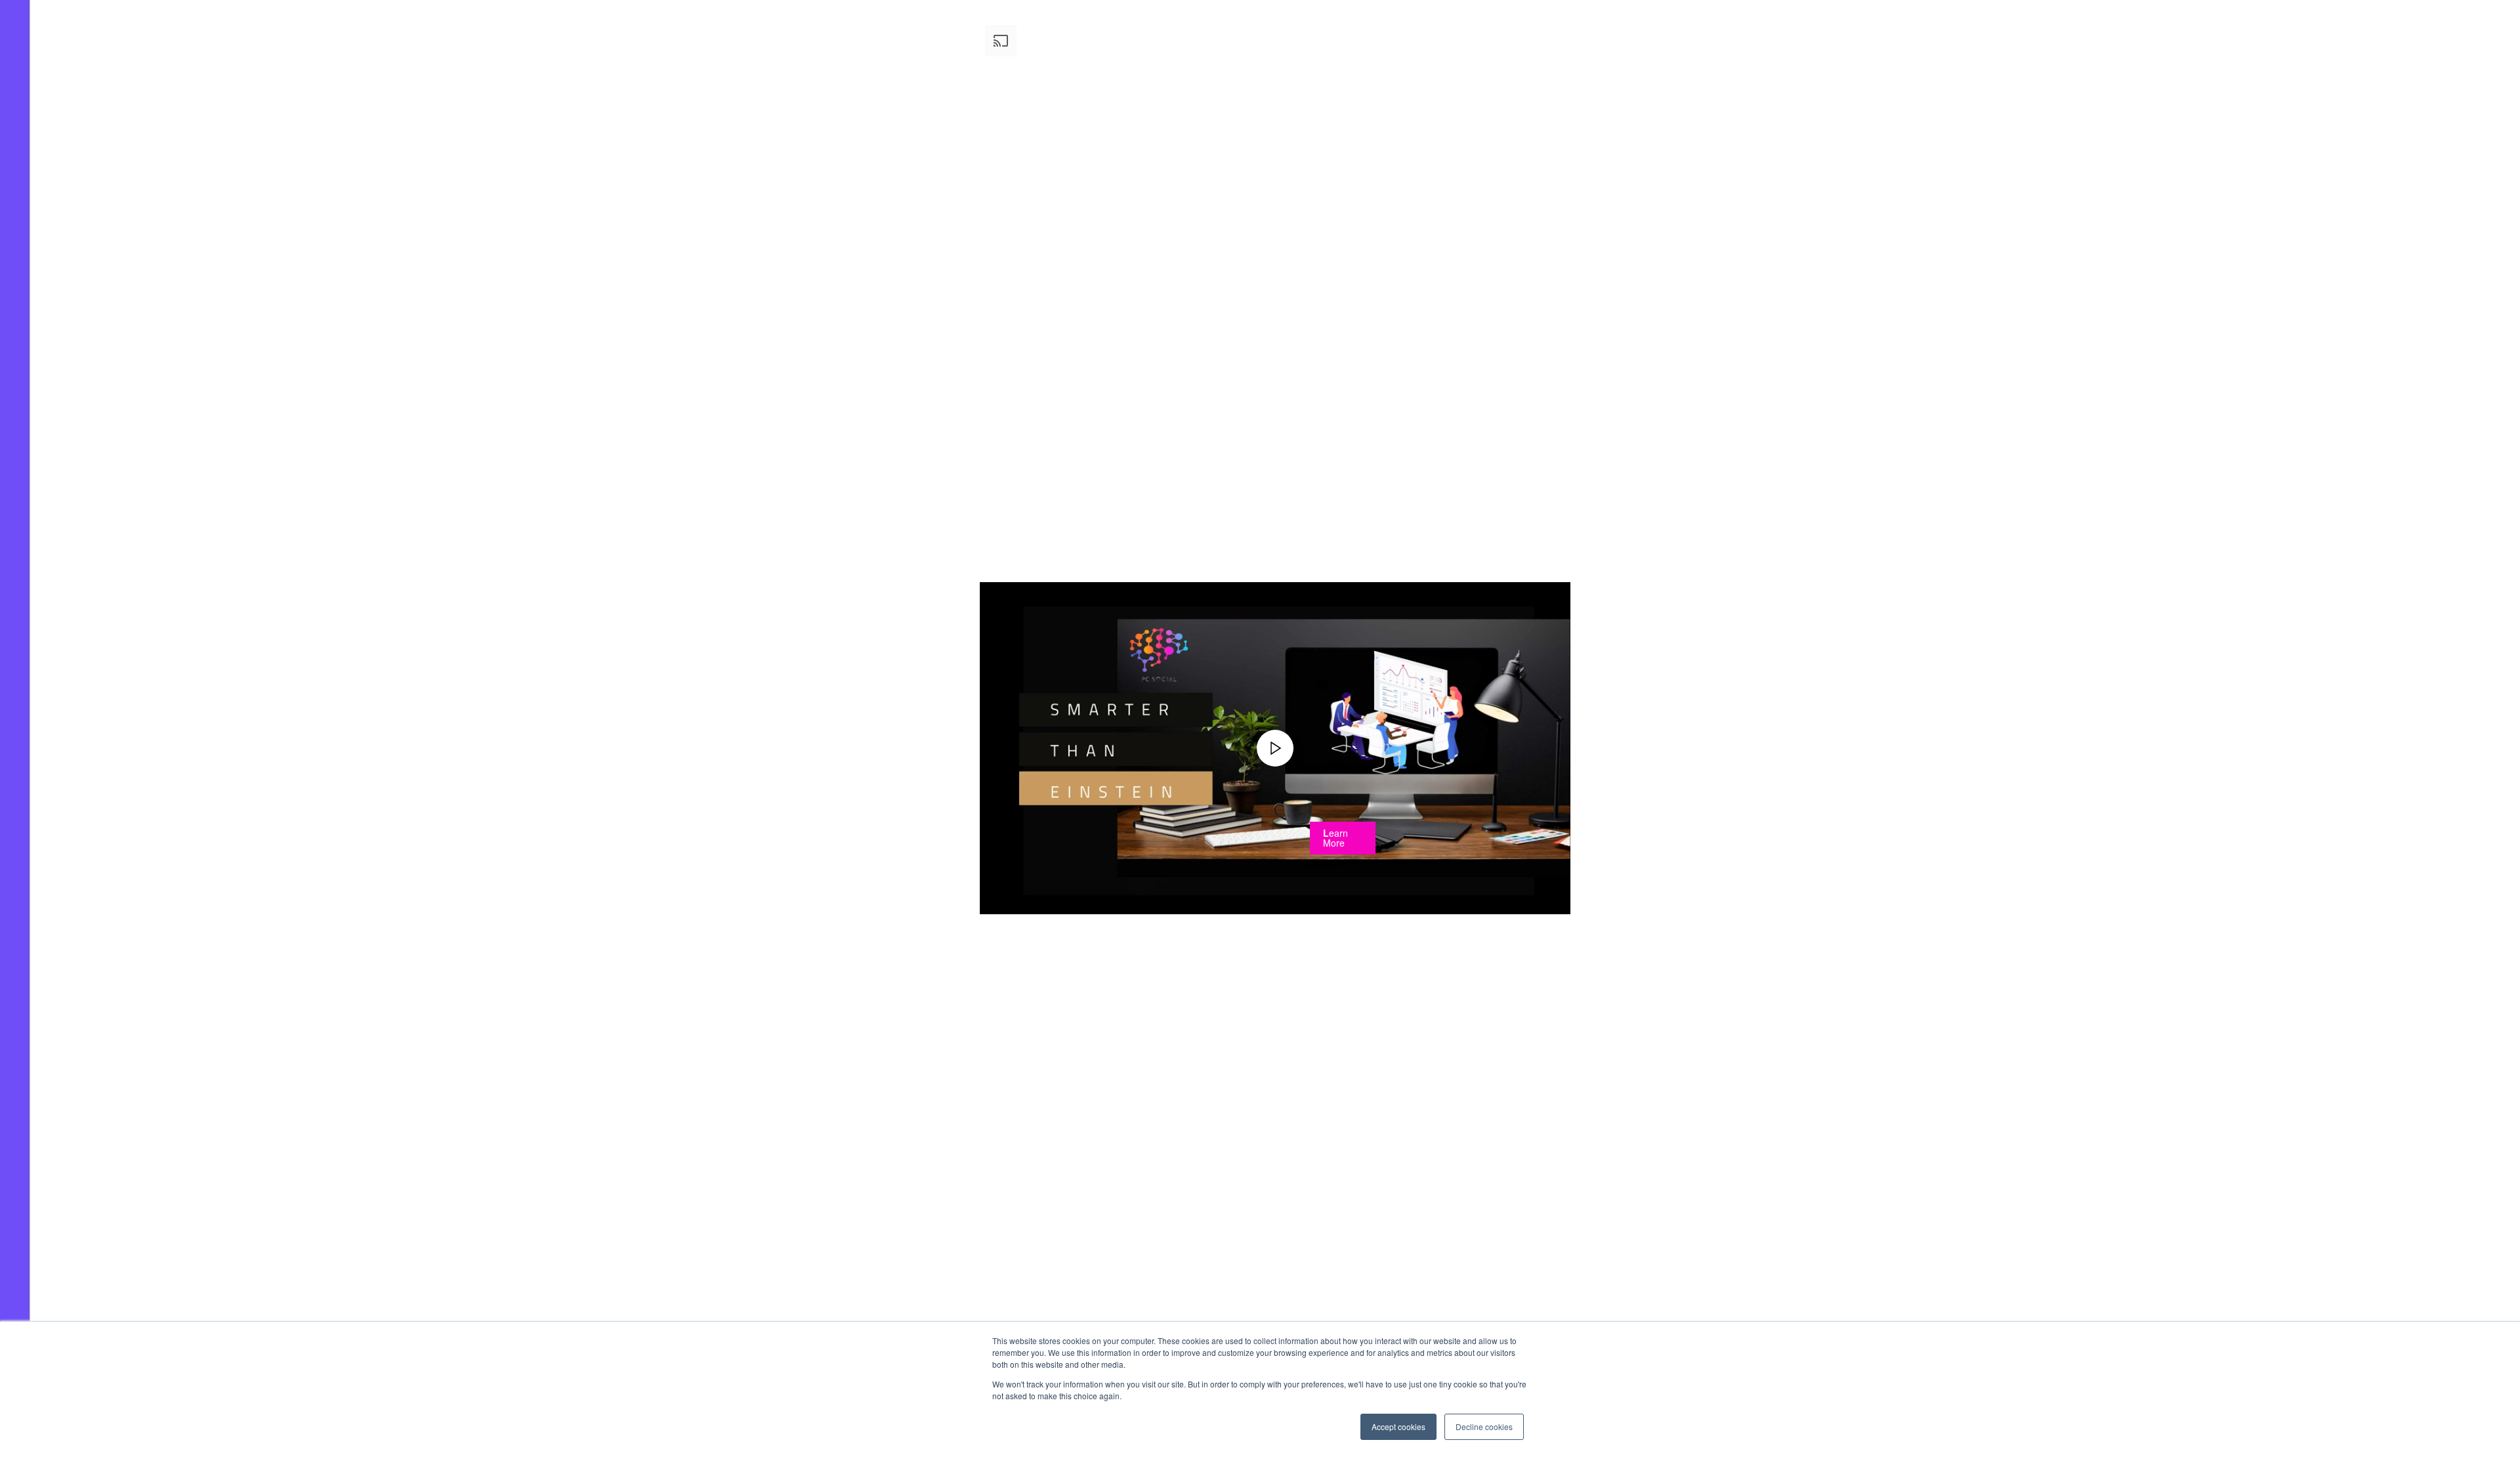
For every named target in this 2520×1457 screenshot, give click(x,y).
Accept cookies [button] (1398, 1426)
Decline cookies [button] (1484, 1426)
